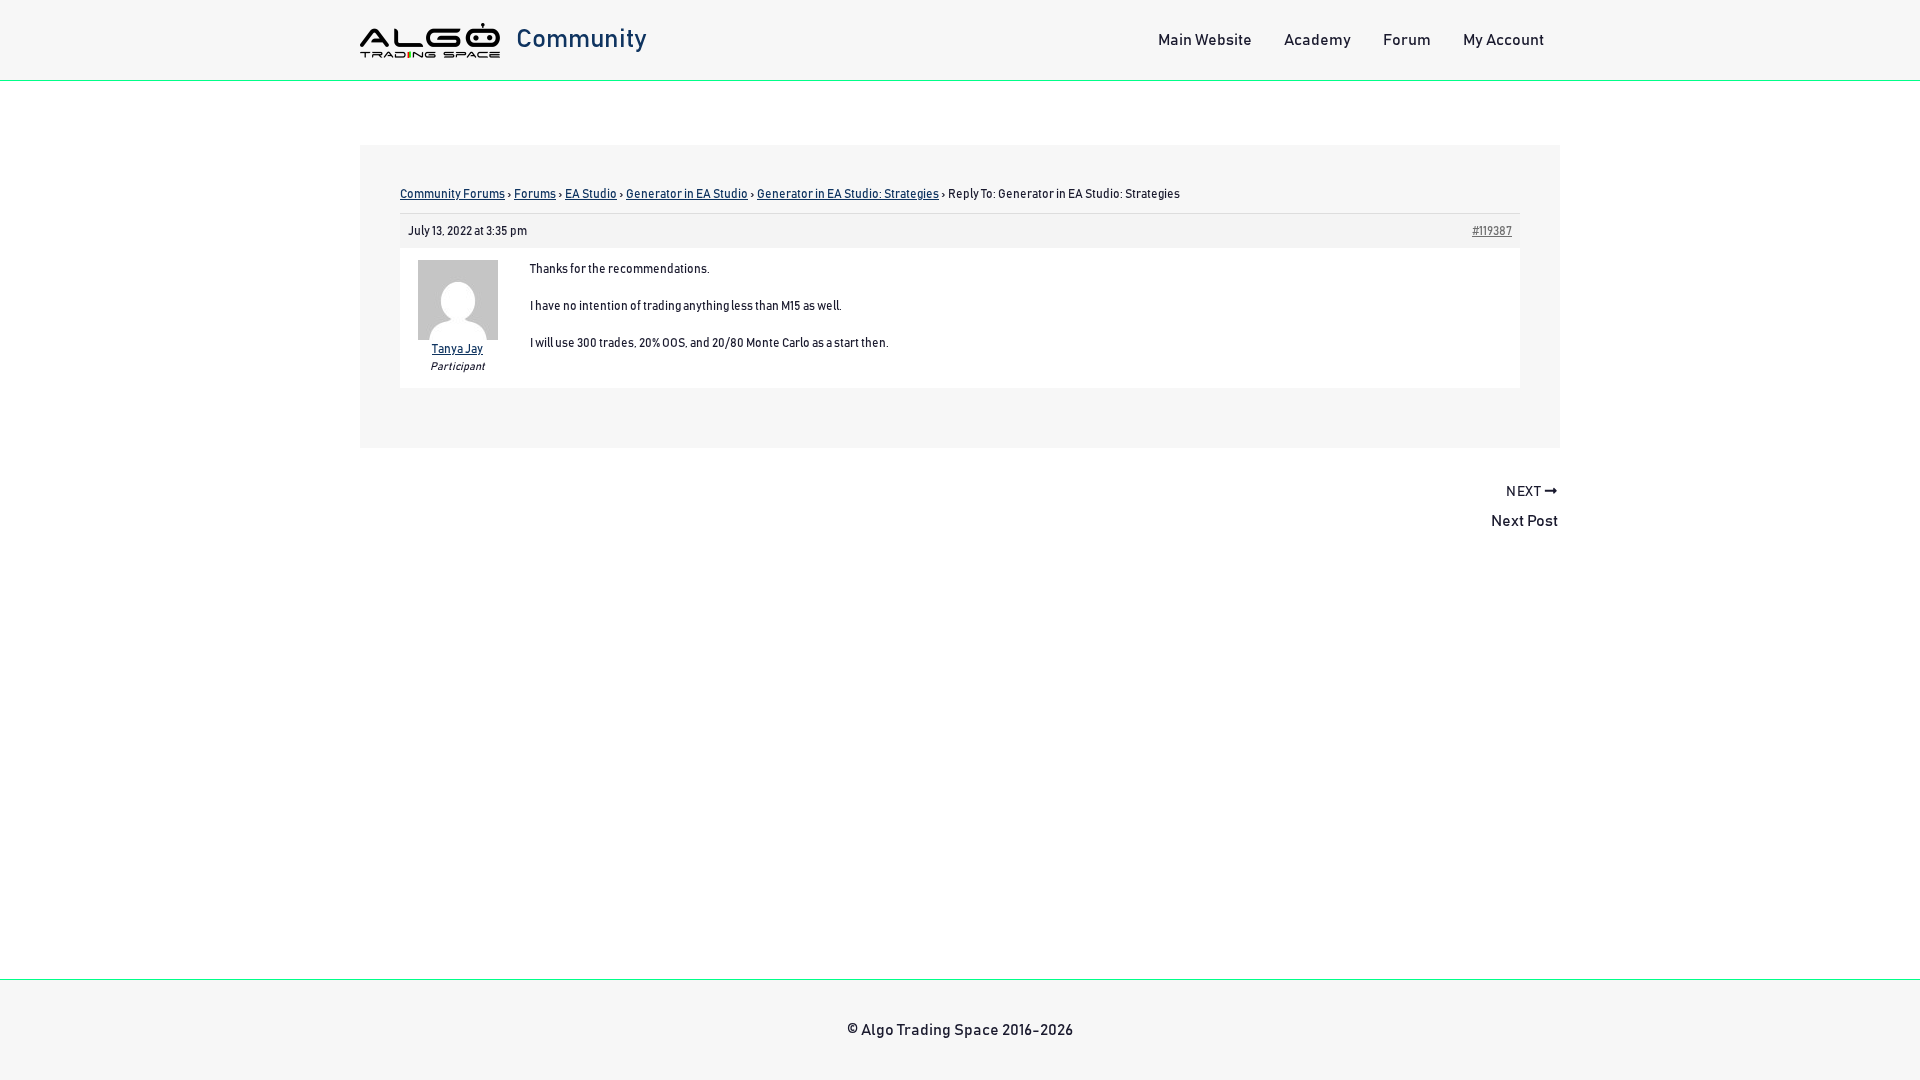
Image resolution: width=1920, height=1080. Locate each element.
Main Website (1205, 40)
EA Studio (591, 194)
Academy (1317, 40)
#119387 (1492, 231)
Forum (1407, 40)
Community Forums (452, 194)
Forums (535, 194)
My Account (1503, 40)
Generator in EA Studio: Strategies (848, 194)
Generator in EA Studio (687, 194)
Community (581, 39)
